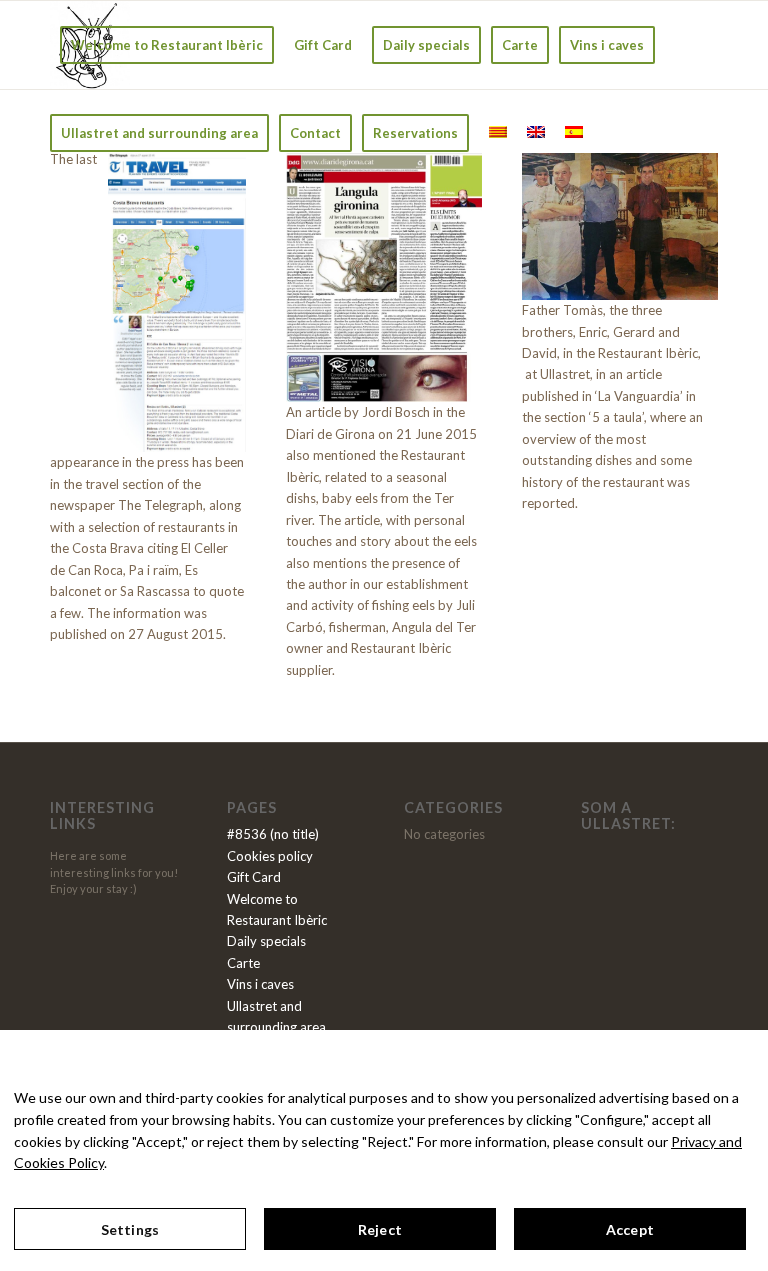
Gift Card (254, 877)
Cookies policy (270, 856)
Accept (630, 1229)
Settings (130, 1229)
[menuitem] (167, 45)
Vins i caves (260, 984)
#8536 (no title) (273, 834)
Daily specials (266, 941)
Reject (380, 1229)
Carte (243, 963)
